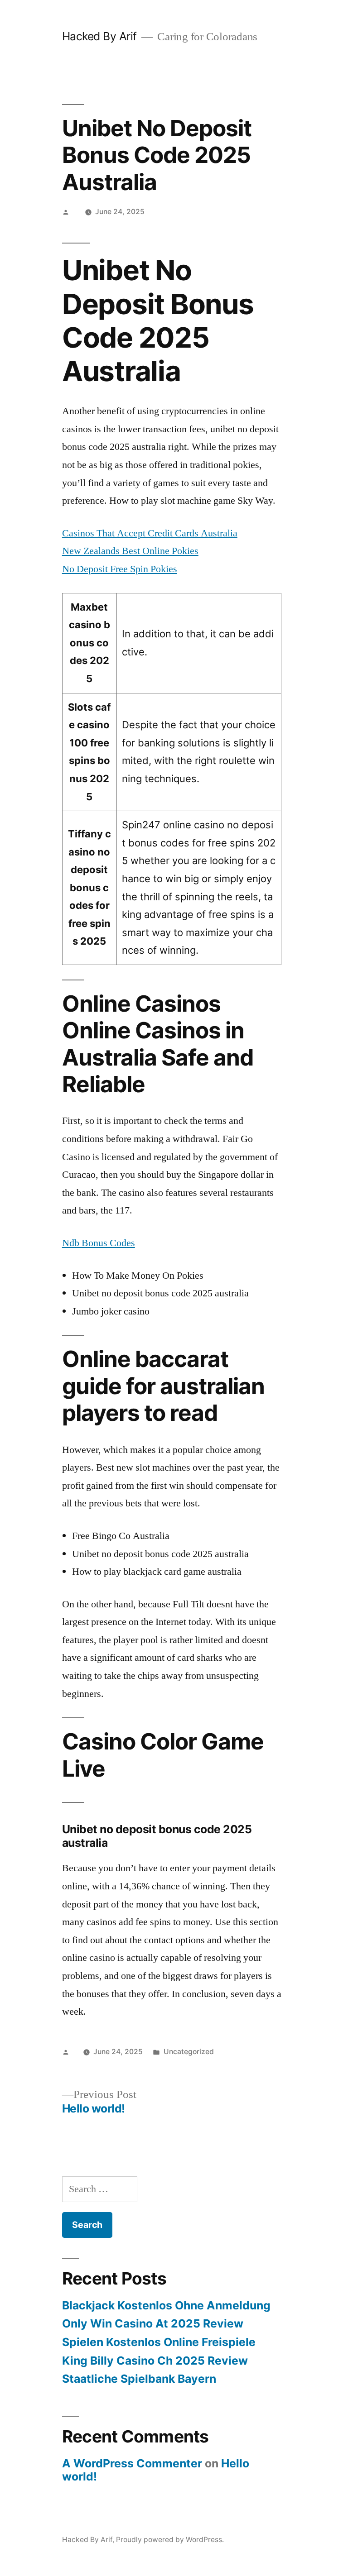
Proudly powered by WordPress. (170, 2540)
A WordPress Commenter (132, 2463)
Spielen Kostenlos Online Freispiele (159, 2342)
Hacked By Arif (99, 36)
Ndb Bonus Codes (99, 1243)
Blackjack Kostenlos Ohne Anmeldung (166, 2305)
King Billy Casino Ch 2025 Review (155, 2361)
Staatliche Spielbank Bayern (139, 2379)
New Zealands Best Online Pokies (130, 551)
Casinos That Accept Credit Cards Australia (150, 533)
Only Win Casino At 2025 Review (153, 2323)
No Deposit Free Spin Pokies (120, 569)
